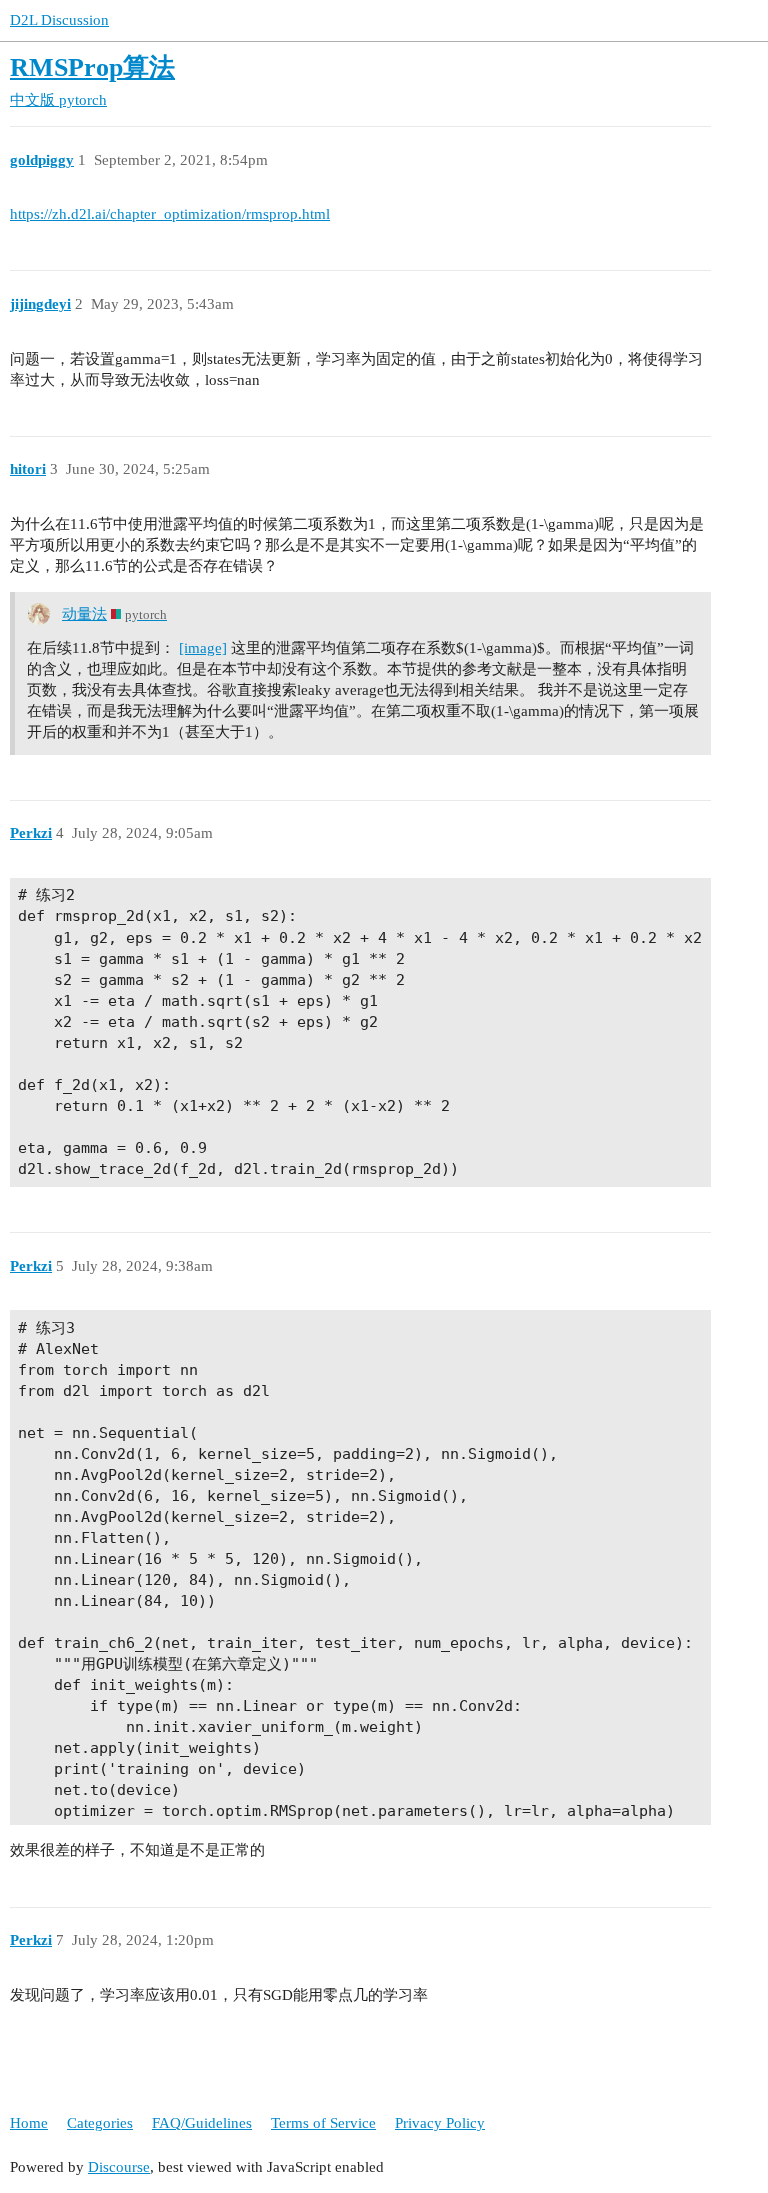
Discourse (119, 2167)
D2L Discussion (59, 20)
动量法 (84, 614)
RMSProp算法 (92, 67)
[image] (203, 648)
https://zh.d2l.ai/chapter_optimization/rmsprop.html (170, 214)
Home (29, 2123)
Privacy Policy (440, 2123)
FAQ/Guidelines (202, 2123)
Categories (100, 2123)
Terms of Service (323, 2123)
